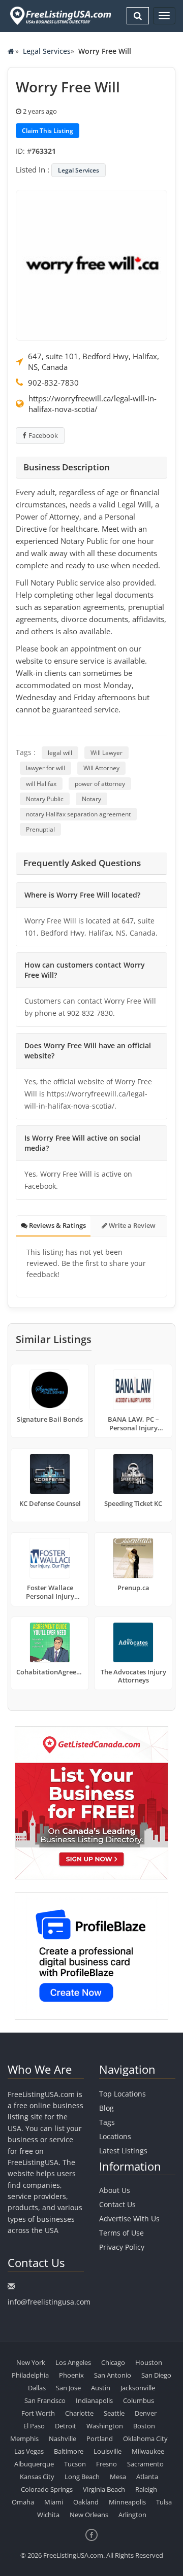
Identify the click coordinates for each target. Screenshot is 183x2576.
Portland (100, 2438)
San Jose (68, 2388)
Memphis (24, 2438)
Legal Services (47, 51)
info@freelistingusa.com (49, 2302)
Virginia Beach (104, 2489)
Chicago (113, 2362)
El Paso (34, 2426)
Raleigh (146, 2489)
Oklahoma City (145, 2438)
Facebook (43, 435)
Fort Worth (38, 2413)
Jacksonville (138, 2388)
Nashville (63, 2438)
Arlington (132, 2515)
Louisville (108, 2451)
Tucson (75, 2464)
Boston (144, 2426)
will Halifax (41, 784)
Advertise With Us (129, 2219)
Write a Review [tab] (131, 1225)
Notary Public (45, 799)
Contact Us (117, 2204)
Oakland (86, 2502)
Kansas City (37, 2477)
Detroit (66, 2426)
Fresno (106, 2464)
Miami (54, 2502)
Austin (101, 2388)
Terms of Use (121, 2233)
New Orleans (89, 2515)
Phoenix (71, 2375)
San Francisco (45, 2400)
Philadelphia (30, 2375)
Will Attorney (101, 768)
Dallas (37, 2388)
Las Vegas (29, 2451)
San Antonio (113, 2375)
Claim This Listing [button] (48, 131)
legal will (60, 753)
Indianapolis (94, 2400)
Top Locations (123, 2094)
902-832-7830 (53, 383)
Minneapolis (127, 2502)
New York (31, 2362)
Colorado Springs (47, 2489)
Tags (107, 2122)
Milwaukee (148, 2451)
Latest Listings (123, 2151)
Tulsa (164, 2502)
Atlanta (147, 2477)
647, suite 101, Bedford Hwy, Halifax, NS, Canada (94, 362)
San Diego (156, 2375)
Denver (146, 2413)
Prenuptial (40, 829)
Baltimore (69, 2451)
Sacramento (145, 2464)
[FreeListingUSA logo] (59, 15)
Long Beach (82, 2477)
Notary (91, 799)
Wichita (48, 2515)
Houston (149, 2362)
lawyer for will (45, 768)
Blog (106, 2108)
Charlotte (79, 2413)
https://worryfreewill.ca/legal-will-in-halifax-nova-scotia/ (93, 404)
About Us (115, 2190)
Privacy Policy (122, 2247)
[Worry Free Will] (91, 264)
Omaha (23, 2502)
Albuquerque (34, 2464)
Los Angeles (73, 2362)
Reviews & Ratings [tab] (57, 1225)
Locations (115, 2136)
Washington (105, 2426)
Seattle (114, 2413)
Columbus (139, 2400)
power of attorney (100, 784)
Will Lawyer (106, 753)
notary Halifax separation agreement (78, 814)
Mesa (118, 2477)
